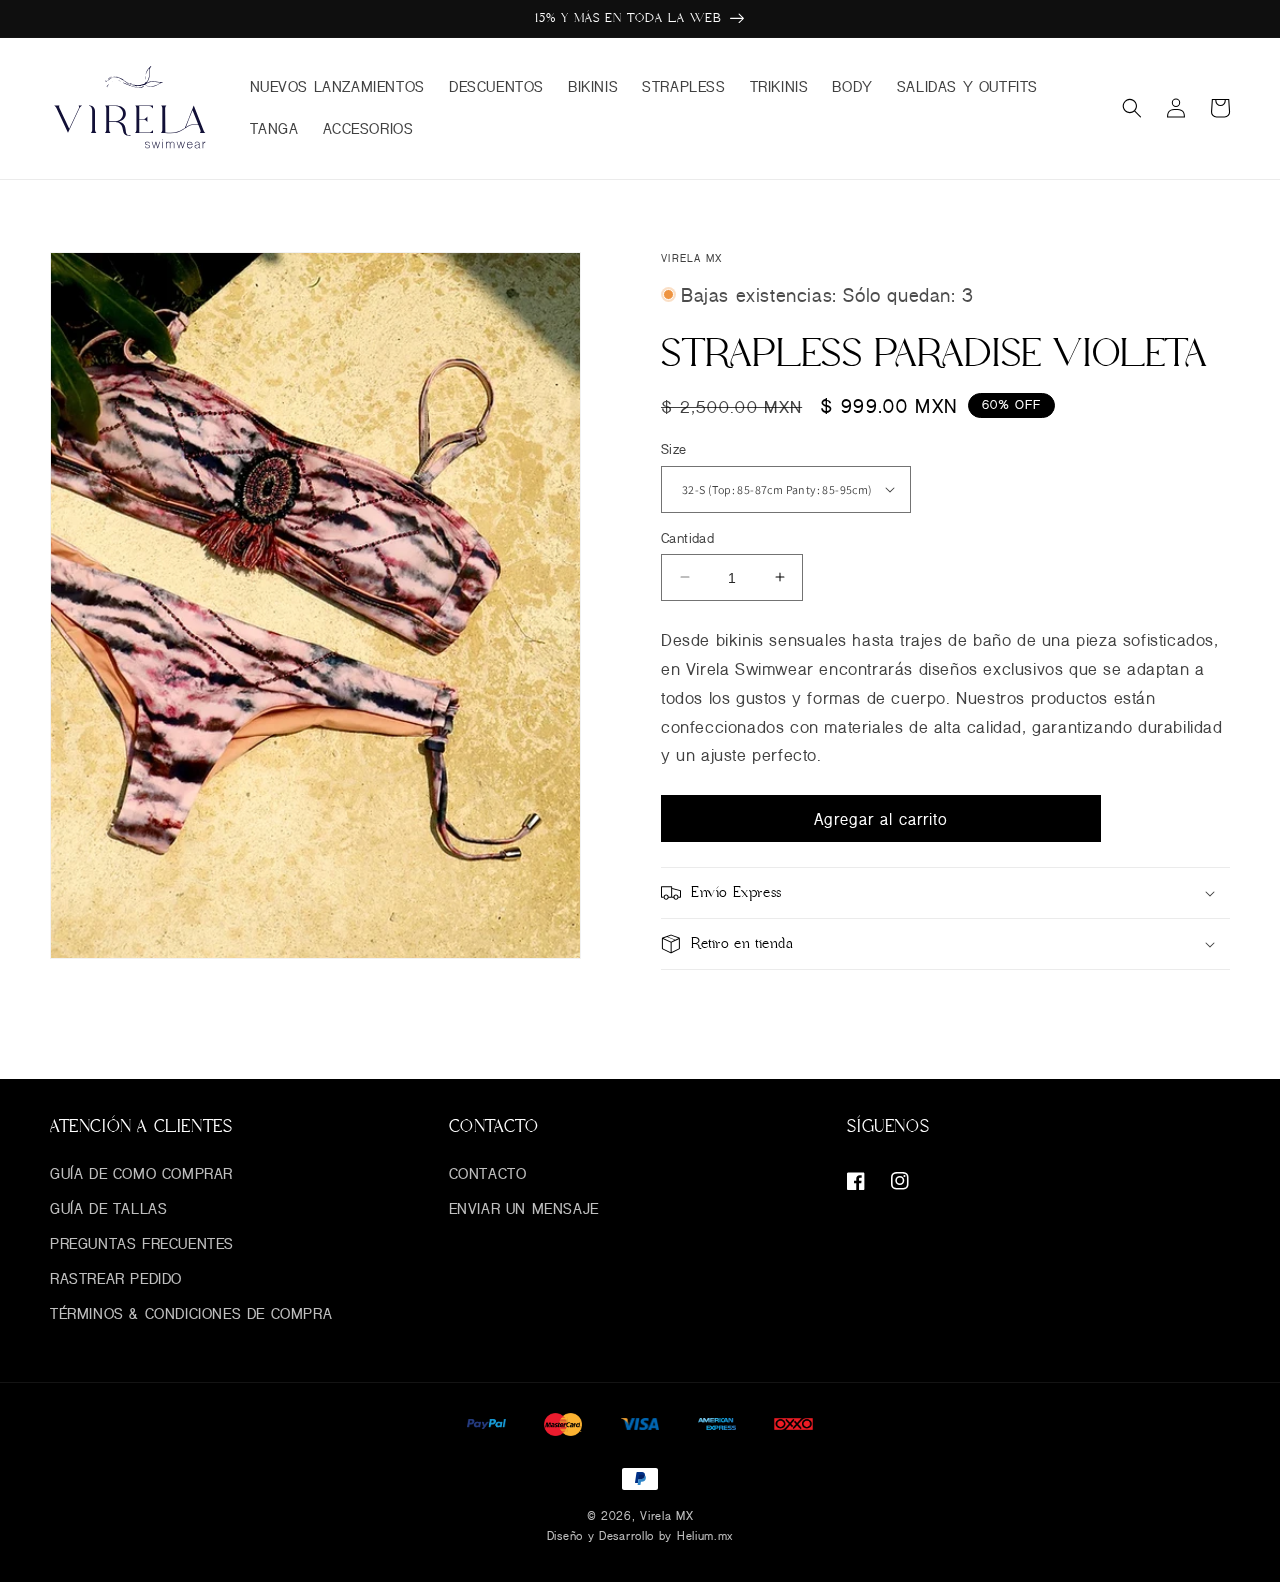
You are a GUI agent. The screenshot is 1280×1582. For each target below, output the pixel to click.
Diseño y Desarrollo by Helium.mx (640, 1535)
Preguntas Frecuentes (142, 1243)
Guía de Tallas (108, 1208)
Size (674, 449)
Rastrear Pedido (116, 1278)
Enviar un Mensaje (524, 1208)
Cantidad (687, 537)
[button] (1132, 108)
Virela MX (666, 1515)
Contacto (488, 1173)
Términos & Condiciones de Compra (191, 1313)
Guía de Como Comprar (141, 1173)
